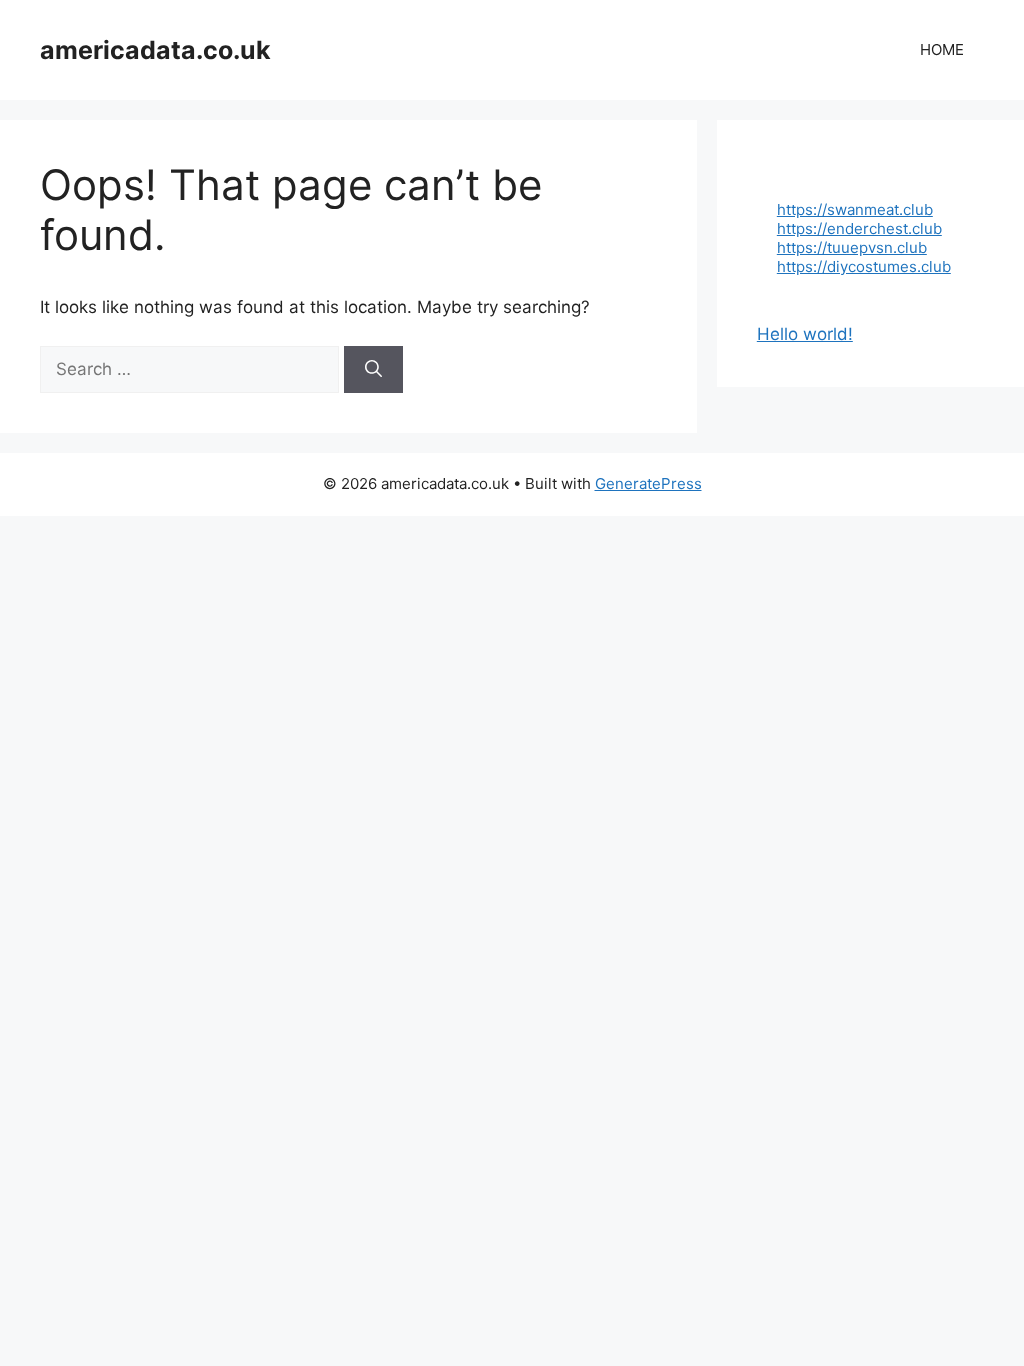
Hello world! (805, 334)
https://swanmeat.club (855, 209)
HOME (942, 49)
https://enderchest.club (859, 228)
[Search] (373, 370)
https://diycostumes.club (864, 266)
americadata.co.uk (155, 50)
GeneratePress (648, 483)
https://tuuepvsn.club (852, 247)
